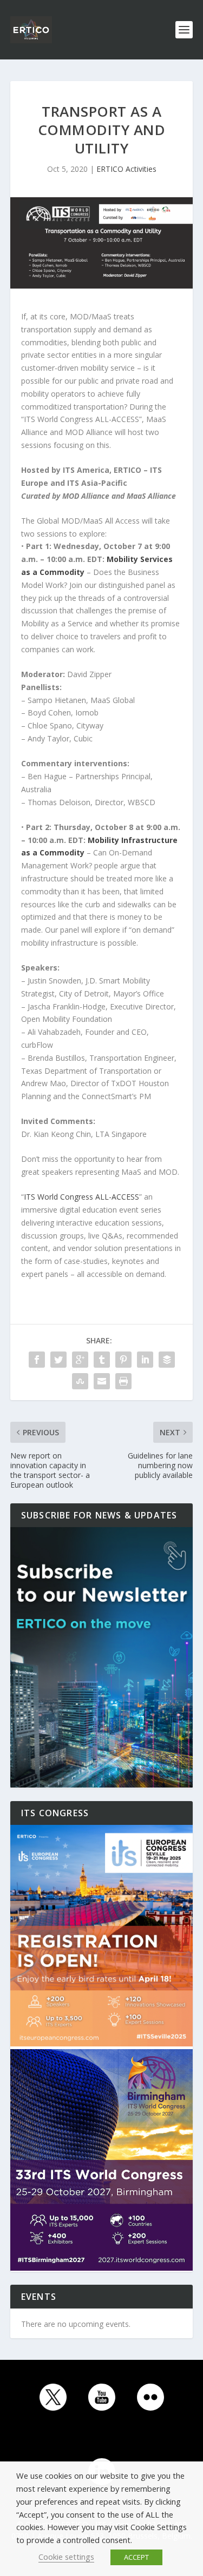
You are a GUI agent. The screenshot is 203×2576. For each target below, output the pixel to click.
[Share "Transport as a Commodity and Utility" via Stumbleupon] (80, 1381)
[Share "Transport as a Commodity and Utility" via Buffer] (167, 1360)
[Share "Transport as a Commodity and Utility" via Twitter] (58, 1360)
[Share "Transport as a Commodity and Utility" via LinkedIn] (145, 1360)
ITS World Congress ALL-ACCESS (81, 1197)
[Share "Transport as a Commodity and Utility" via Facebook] (37, 1360)
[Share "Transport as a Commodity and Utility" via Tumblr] (102, 1360)
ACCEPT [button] (136, 2557)
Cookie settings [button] (66, 2557)
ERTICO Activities (126, 169)
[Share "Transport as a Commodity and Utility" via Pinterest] (123, 1360)
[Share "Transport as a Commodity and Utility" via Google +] (80, 1360)
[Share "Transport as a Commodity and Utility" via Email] (102, 1381)
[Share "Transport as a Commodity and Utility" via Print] (123, 1381)
